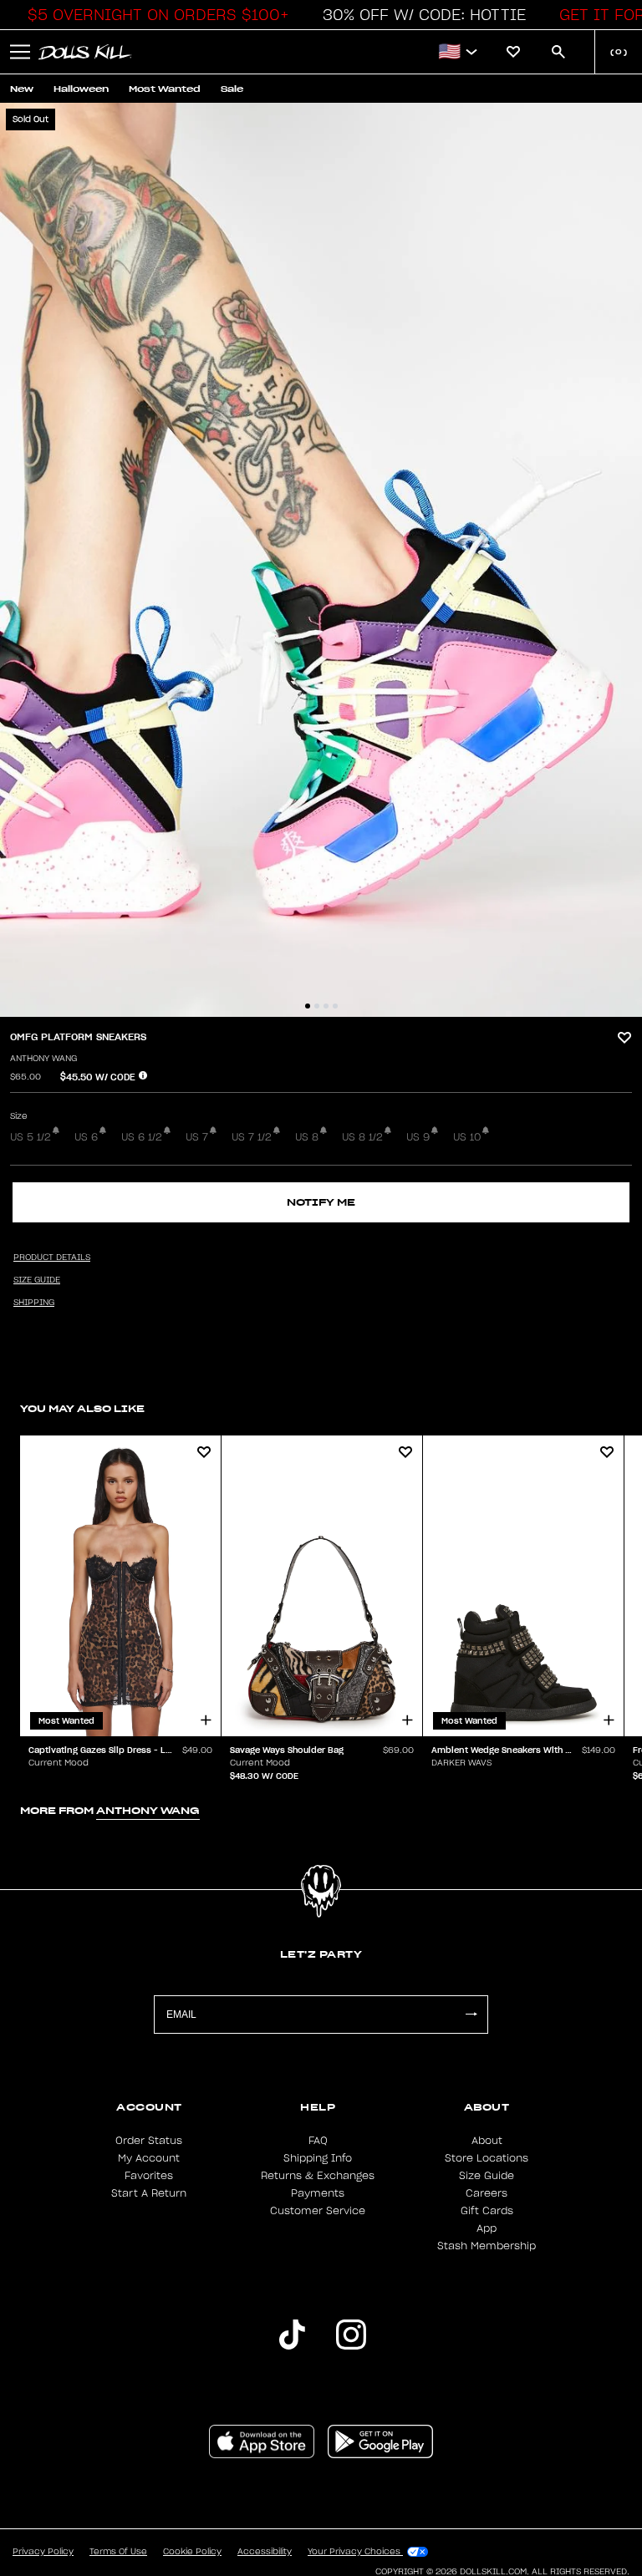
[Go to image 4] (335, 1006)
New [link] (22, 89)
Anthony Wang (43, 1059)
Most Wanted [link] (165, 89)
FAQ (318, 2141)
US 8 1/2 (362, 1137)
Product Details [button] (52, 1258)
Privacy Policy (43, 2552)
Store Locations (487, 2158)
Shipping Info (318, 2158)
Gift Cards (487, 2211)
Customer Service (318, 2211)
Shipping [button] (34, 1303)
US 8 (307, 1137)
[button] (154, 15)
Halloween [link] (81, 89)
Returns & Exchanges (318, 2176)
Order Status (149, 2141)
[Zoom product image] (321, 560)
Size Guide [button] (37, 1280)
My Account (149, 2158)
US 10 (467, 1137)
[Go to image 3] (326, 1006)
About (487, 2141)
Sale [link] (232, 89)
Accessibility (265, 2552)
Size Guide (487, 2176)
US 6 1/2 (142, 1137)
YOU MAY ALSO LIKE (82, 1408)
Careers (487, 2193)
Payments (318, 2193)
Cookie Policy (192, 2552)
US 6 (86, 1137)
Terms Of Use (118, 2552)
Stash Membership (487, 2246)
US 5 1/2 (31, 1137)
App (487, 2228)
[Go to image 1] (308, 1006)
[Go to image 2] (317, 1006)
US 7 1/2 (252, 1137)
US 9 (418, 1137)
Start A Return (149, 2193)
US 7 (197, 1137)
